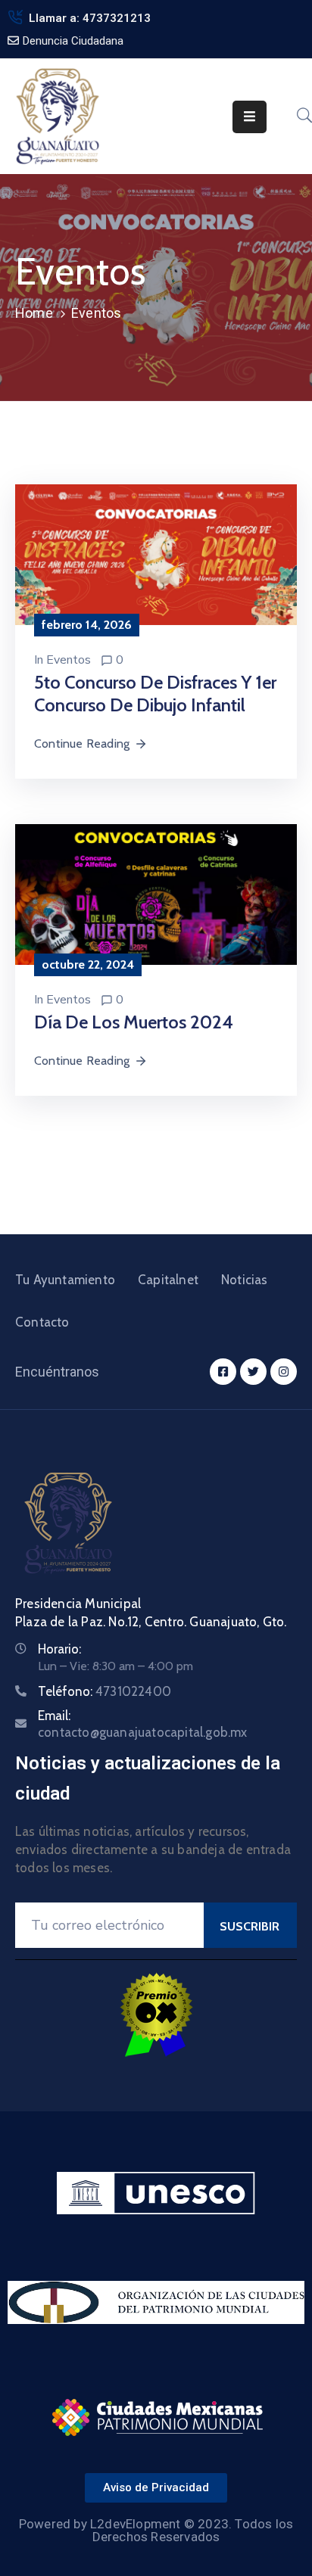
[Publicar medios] (156, 554)
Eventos (69, 660)
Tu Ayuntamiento (65, 1280)
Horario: (59, 1649)
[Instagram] (284, 1372)
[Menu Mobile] (250, 117)
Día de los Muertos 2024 (134, 1022)
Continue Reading (82, 744)
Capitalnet (168, 1280)
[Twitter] (253, 1372)
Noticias (245, 1280)
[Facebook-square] (223, 1372)
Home (34, 313)
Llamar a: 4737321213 (90, 18)
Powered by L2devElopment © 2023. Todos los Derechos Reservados (156, 2530)
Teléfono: (105, 1691)
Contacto (42, 1322)
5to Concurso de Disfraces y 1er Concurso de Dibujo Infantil (155, 694)
